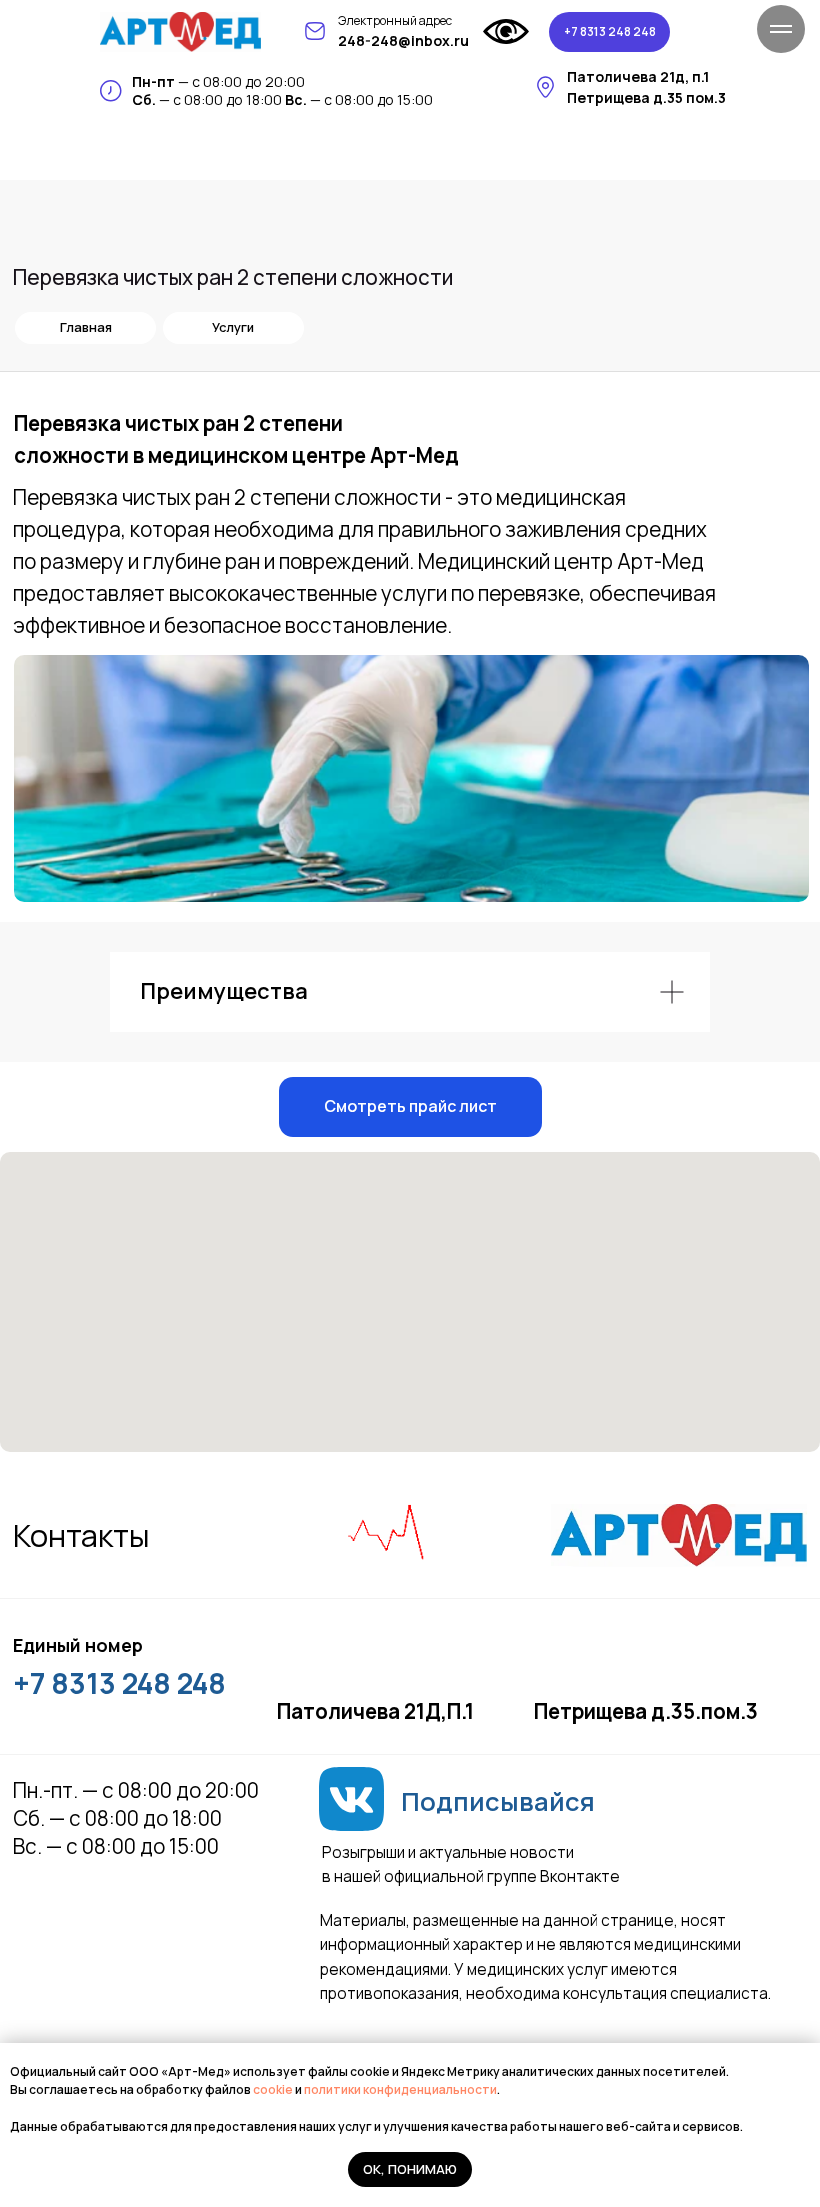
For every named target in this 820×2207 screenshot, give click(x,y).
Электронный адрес (395, 20)
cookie (274, 2089)
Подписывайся (498, 1801)
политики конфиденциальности (400, 2089)
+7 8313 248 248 (119, 1683)
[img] (180, 32)
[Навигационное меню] (781, 29)
